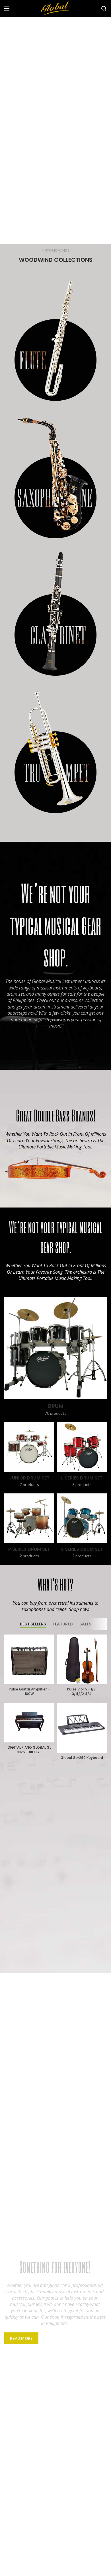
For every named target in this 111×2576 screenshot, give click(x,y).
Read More (21, 2338)
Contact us (62, 2338)
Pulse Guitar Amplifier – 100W (29, 1691)
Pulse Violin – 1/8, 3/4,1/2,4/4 (82, 1691)
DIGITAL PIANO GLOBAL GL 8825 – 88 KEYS (29, 1750)
